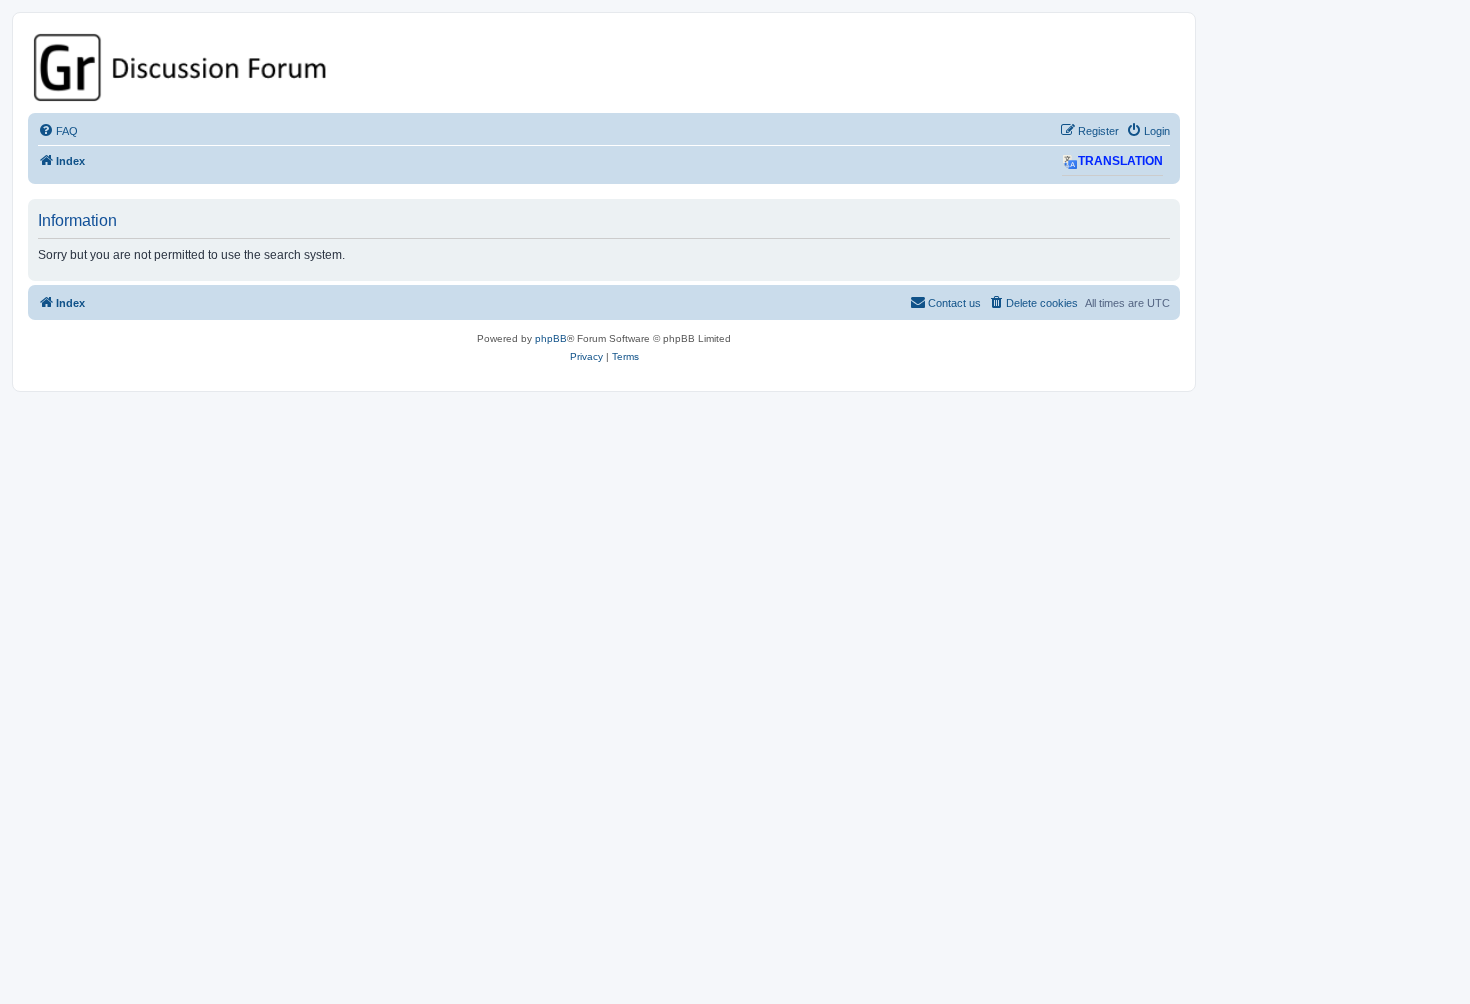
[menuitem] (58, 131)
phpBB (551, 338)
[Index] (604, 67)
